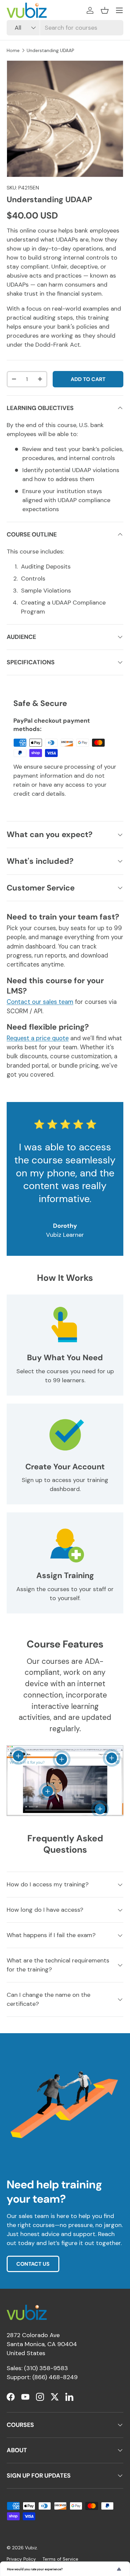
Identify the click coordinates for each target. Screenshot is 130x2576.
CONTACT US (33, 2264)
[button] (105, 10)
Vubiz (31, 2548)
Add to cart (88, 379)
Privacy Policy (21, 2559)
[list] (65, 119)
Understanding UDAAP (50, 51)
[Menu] (119, 10)
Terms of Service (60, 2559)
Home (13, 51)
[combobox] (65, 28)
